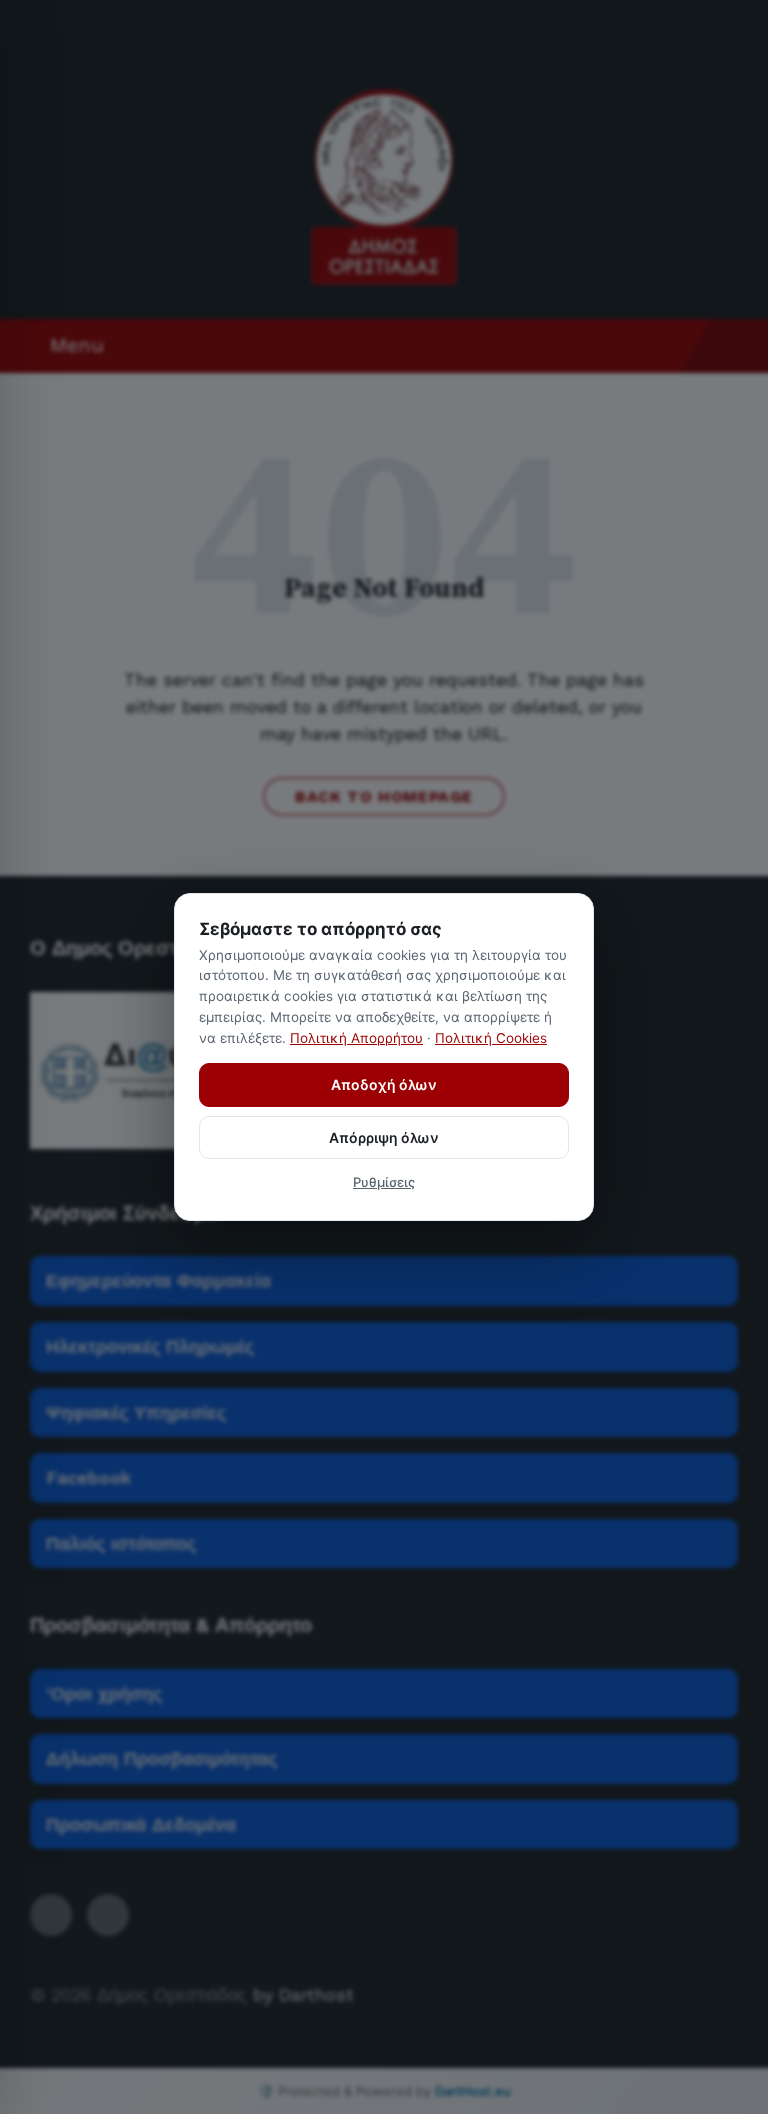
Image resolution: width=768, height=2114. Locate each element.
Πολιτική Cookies (491, 1038)
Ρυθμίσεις (384, 1182)
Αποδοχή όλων (384, 1084)
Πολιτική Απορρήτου (356, 1038)
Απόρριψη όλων (384, 1137)
